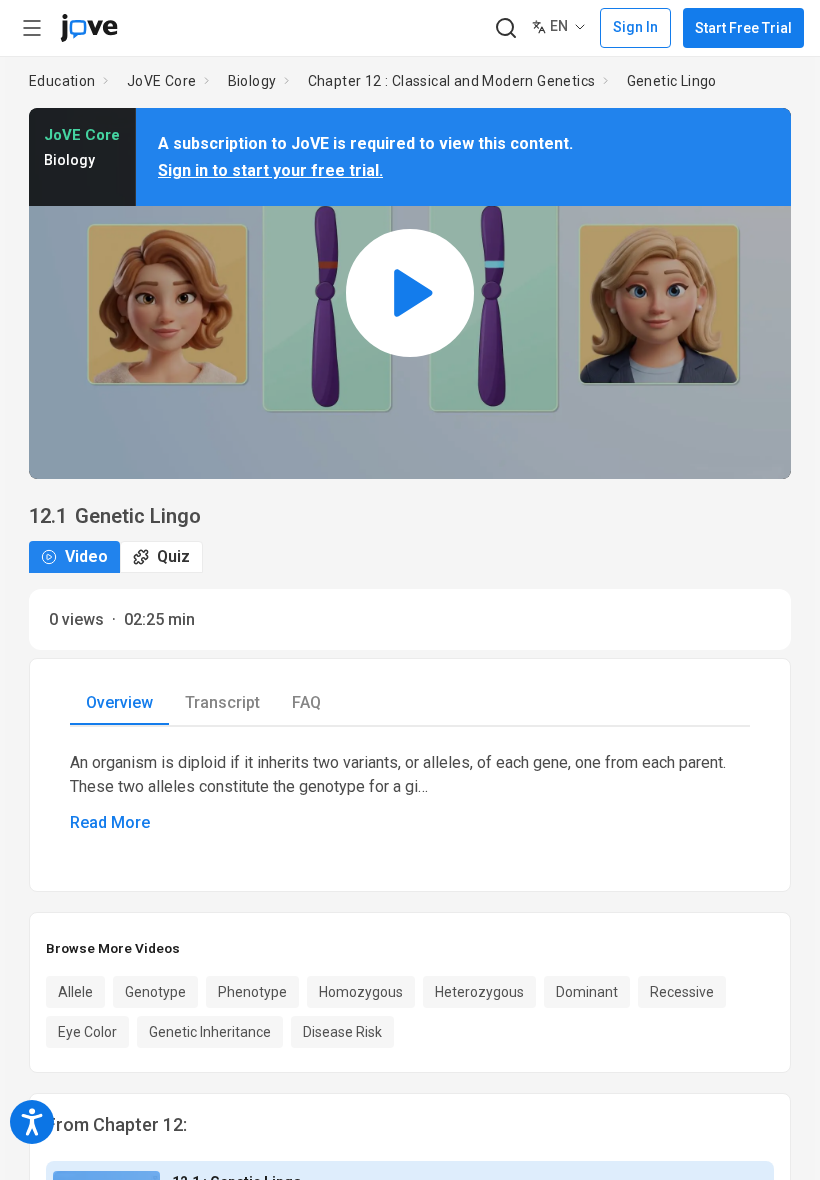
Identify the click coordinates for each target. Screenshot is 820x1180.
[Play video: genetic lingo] (410, 293)
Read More (110, 822)
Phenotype (252, 992)
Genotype (155, 992)
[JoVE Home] (89, 28)
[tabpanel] (410, 793)
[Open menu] (32, 28)
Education (62, 81)
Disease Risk (342, 1032)
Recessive (682, 992)
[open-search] (505, 28)
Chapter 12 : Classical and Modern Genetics (452, 81)
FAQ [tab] (306, 702)
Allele (75, 992)
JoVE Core (162, 81)
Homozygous (361, 992)
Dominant (587, 992)
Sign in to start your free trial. (270, 170)
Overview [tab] (119, 702)
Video (86, 556)
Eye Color (87, 1032)
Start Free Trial (743, 28)
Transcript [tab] (222, 702)
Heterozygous (479, 992)
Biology (252, 81)
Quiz (173, 556)
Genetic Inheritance (210, 1032)
